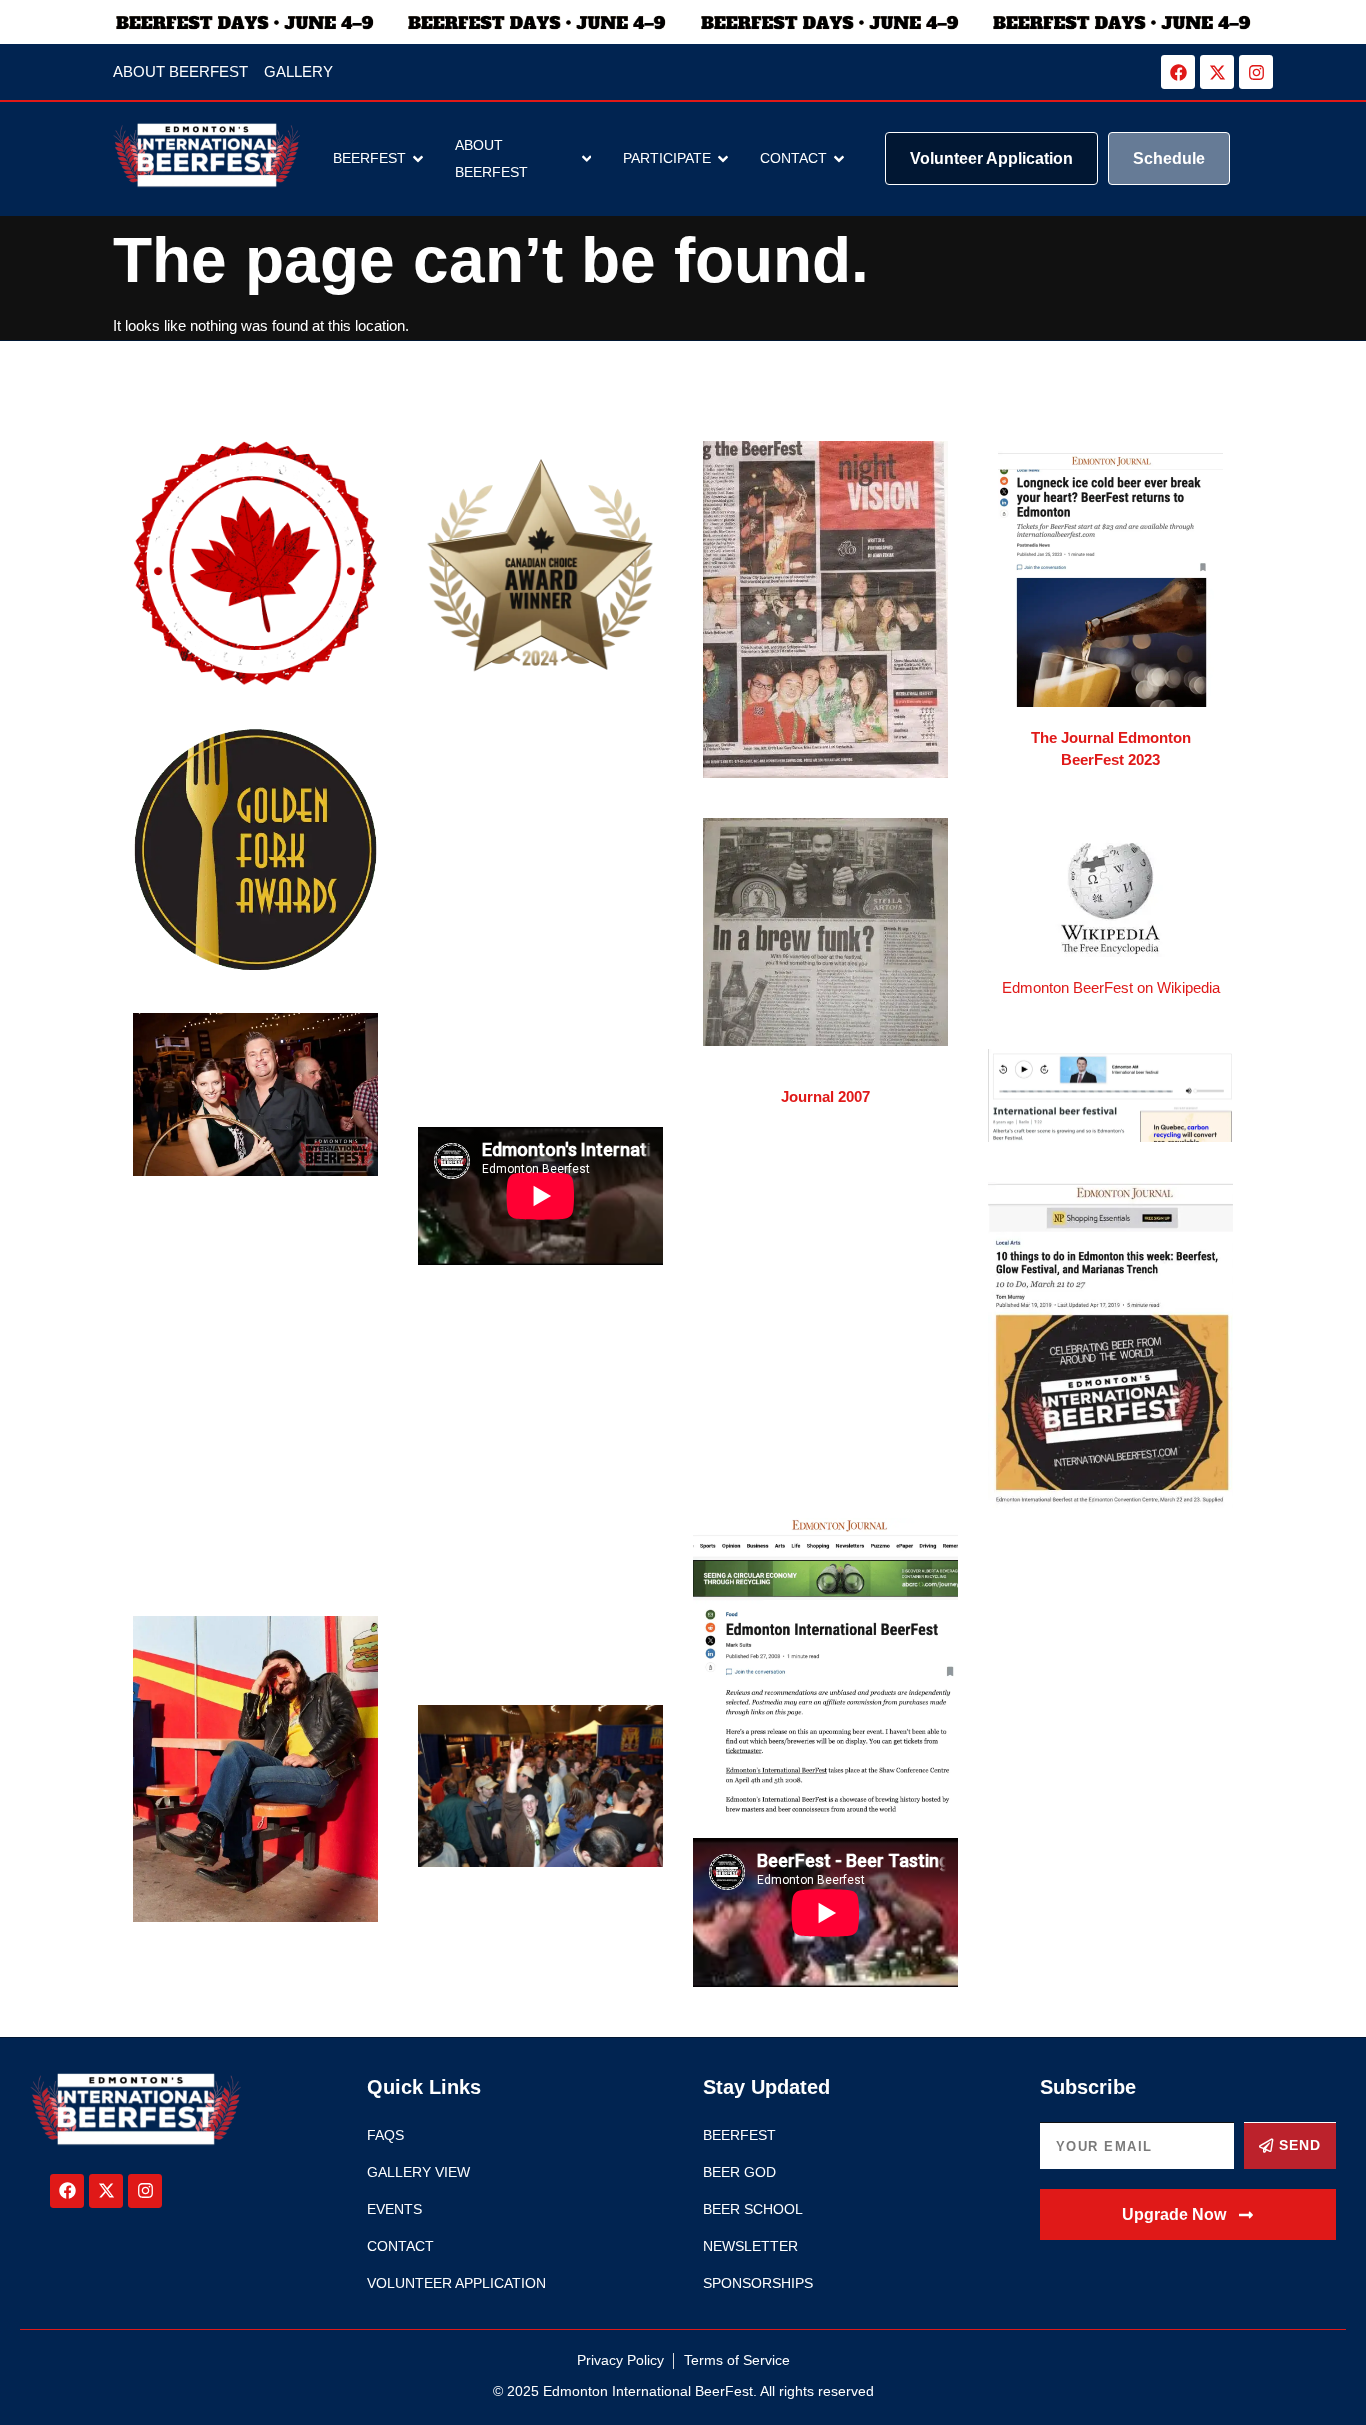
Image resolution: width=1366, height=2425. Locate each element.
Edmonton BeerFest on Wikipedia (1111, 987)
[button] (1188, 2214)
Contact (793, 158)
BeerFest (369, 158)
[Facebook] (1178, 72)
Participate (667, 158)
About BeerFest (491, 158)
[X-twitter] (1217, 72)
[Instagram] (1256, 72)
